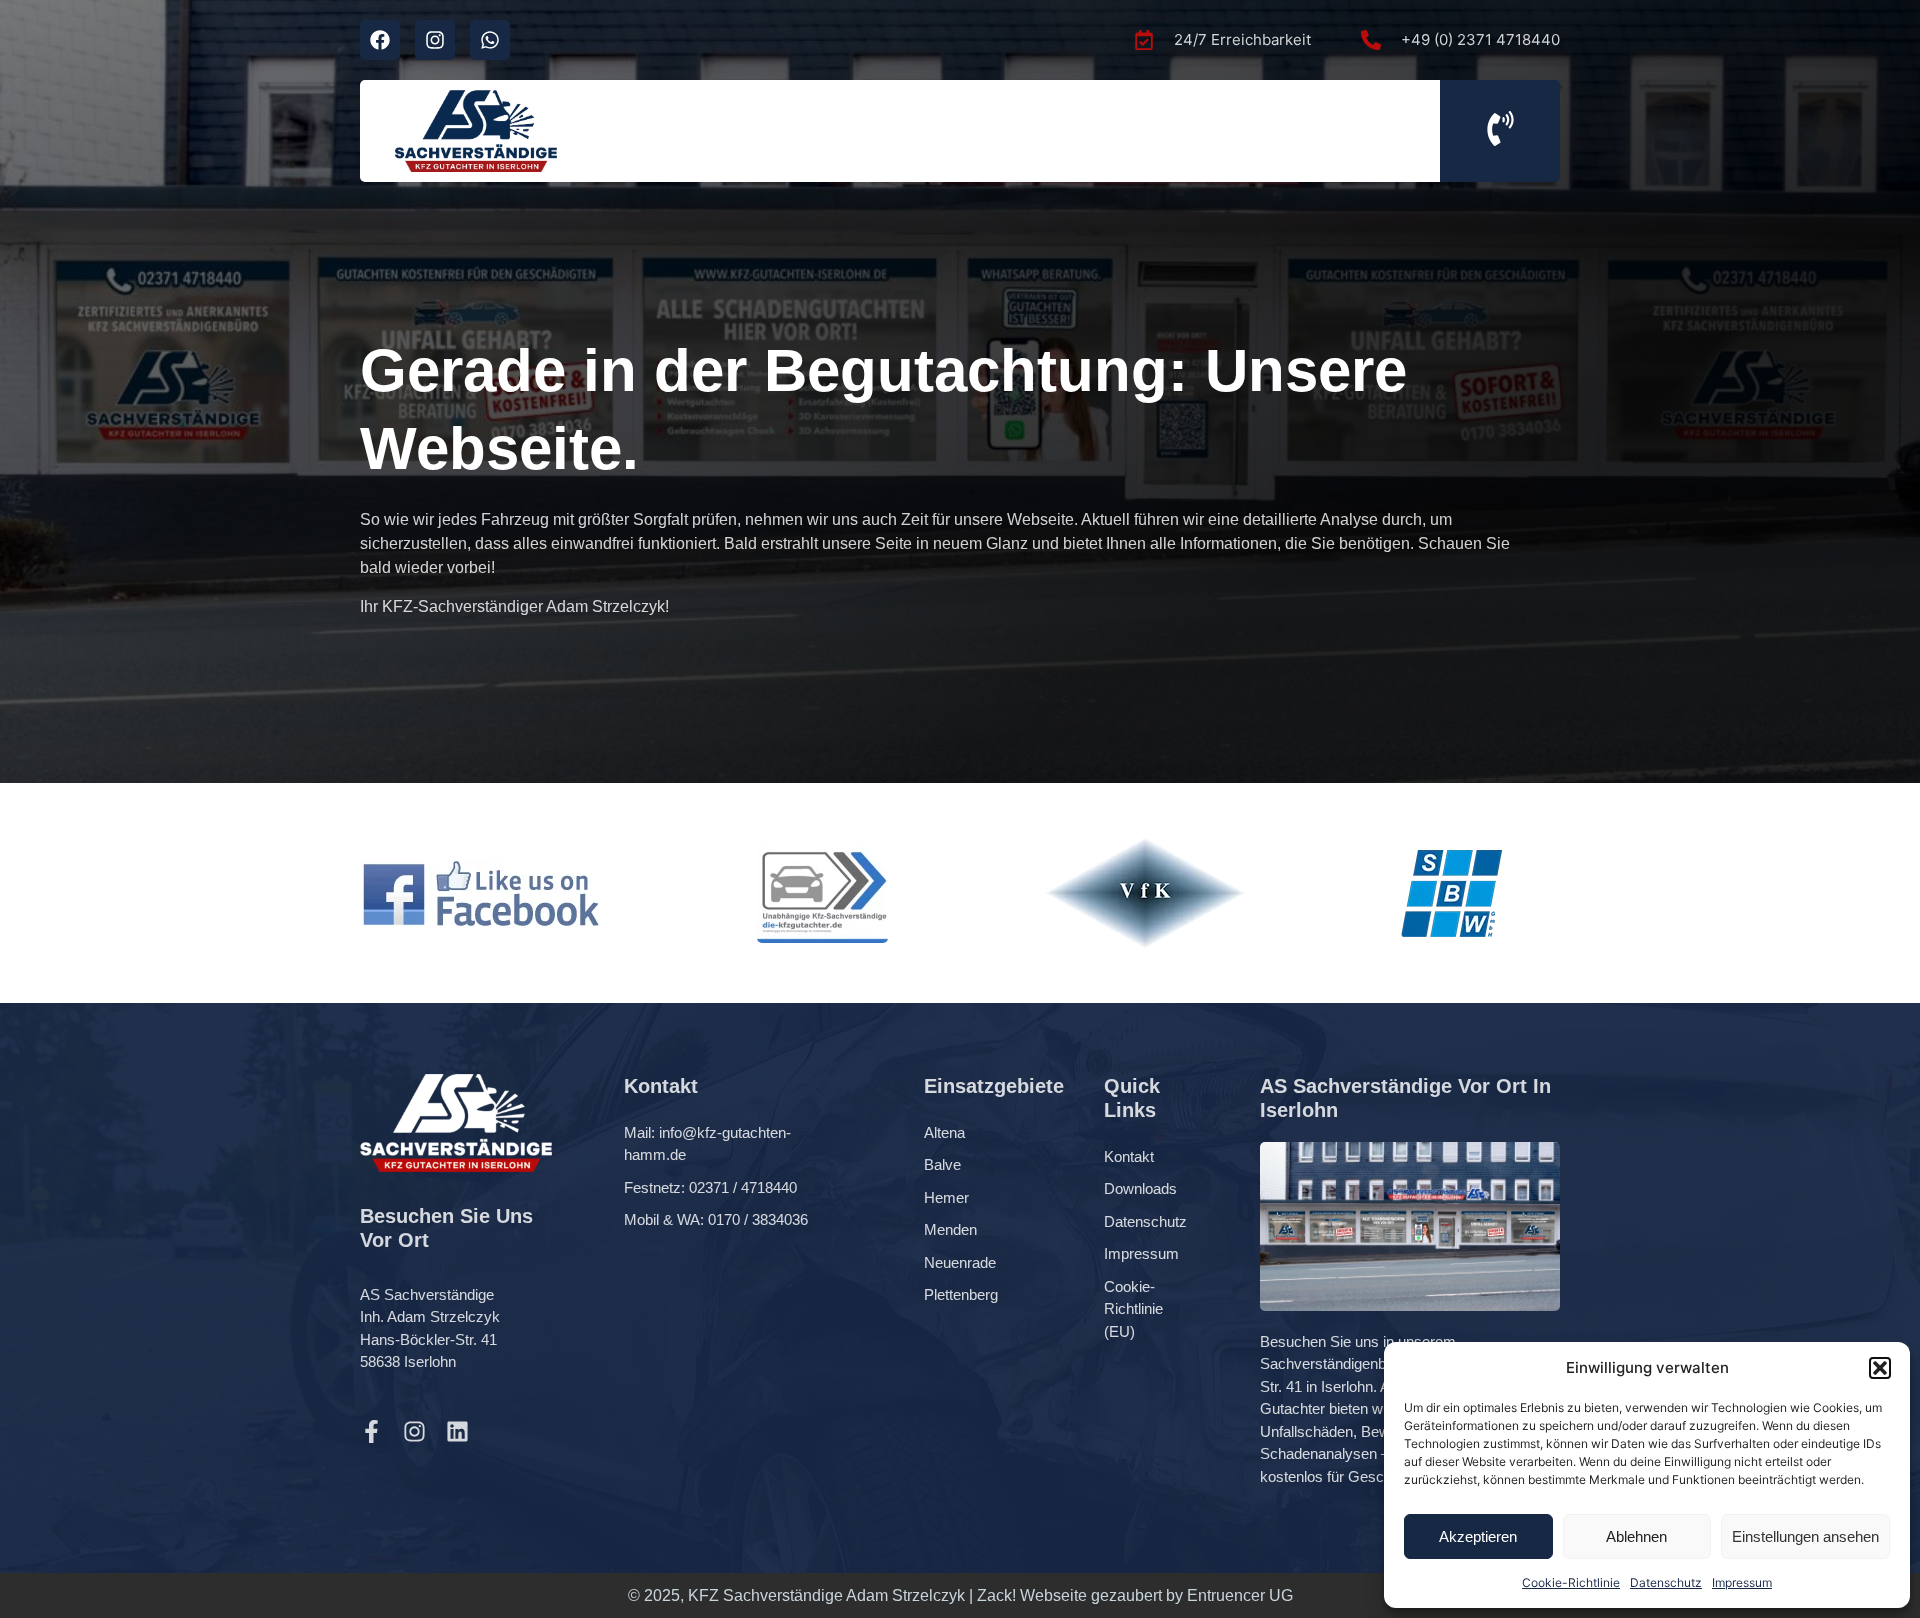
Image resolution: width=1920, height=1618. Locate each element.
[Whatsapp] (490, 40)
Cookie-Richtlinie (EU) (1133, 1309)
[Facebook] (380, 40)
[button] (1880, 1368)
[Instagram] (435, 40)
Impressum (1742, 1582)
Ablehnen (1636, 1536)
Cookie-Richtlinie (1571, 1582)
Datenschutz (1666, 1582)
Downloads (1140, 1188)
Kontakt (1129, 1156)
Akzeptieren (1478, 1536)
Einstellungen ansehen (1805, 1536)
